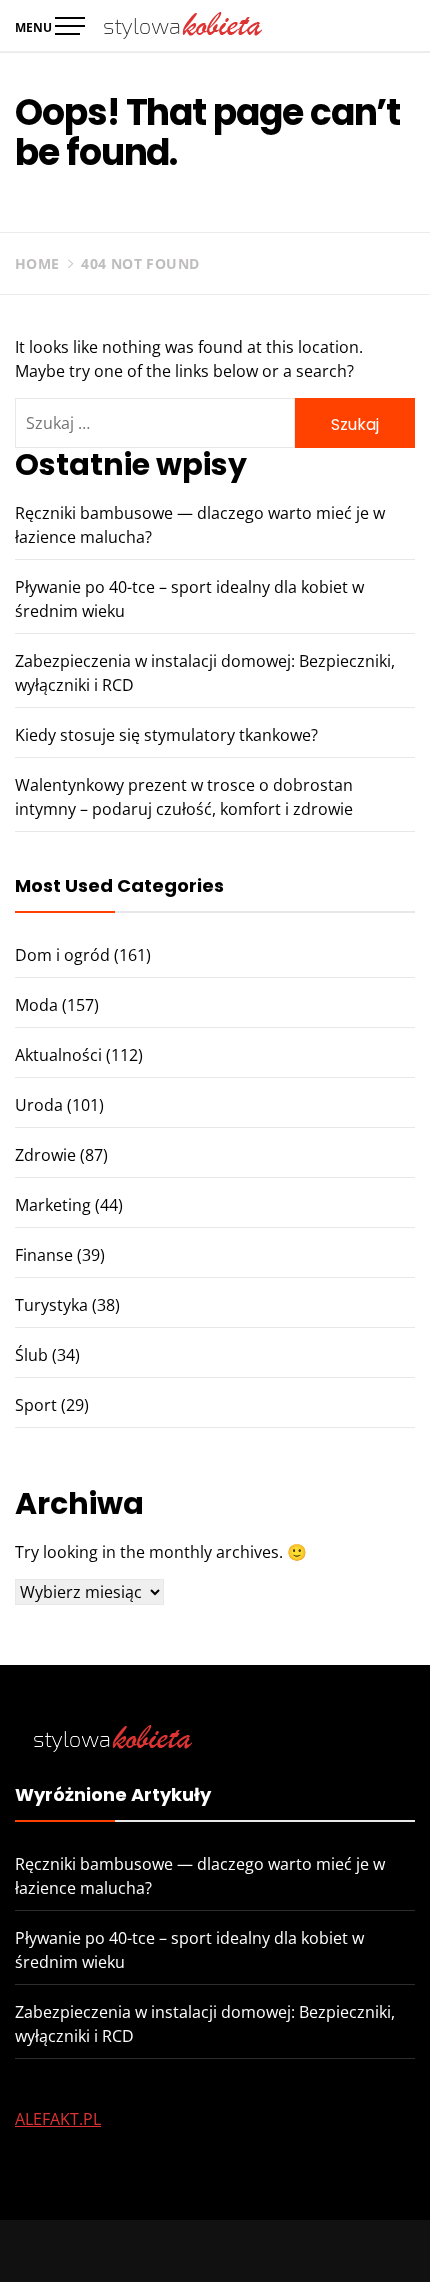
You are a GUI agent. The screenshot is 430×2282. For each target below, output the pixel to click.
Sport (36, 1405)
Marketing (53, 1205)
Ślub (31, 1355)
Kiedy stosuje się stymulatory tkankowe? (166, 735)
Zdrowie (45, 1155)
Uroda (39, 1105)
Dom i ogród (62, 955)
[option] (215, 2241)
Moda (36, 1005)
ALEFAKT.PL (58, 2119)
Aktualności (58, 1055)
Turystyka (51, 1305)
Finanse (44, 1255)
